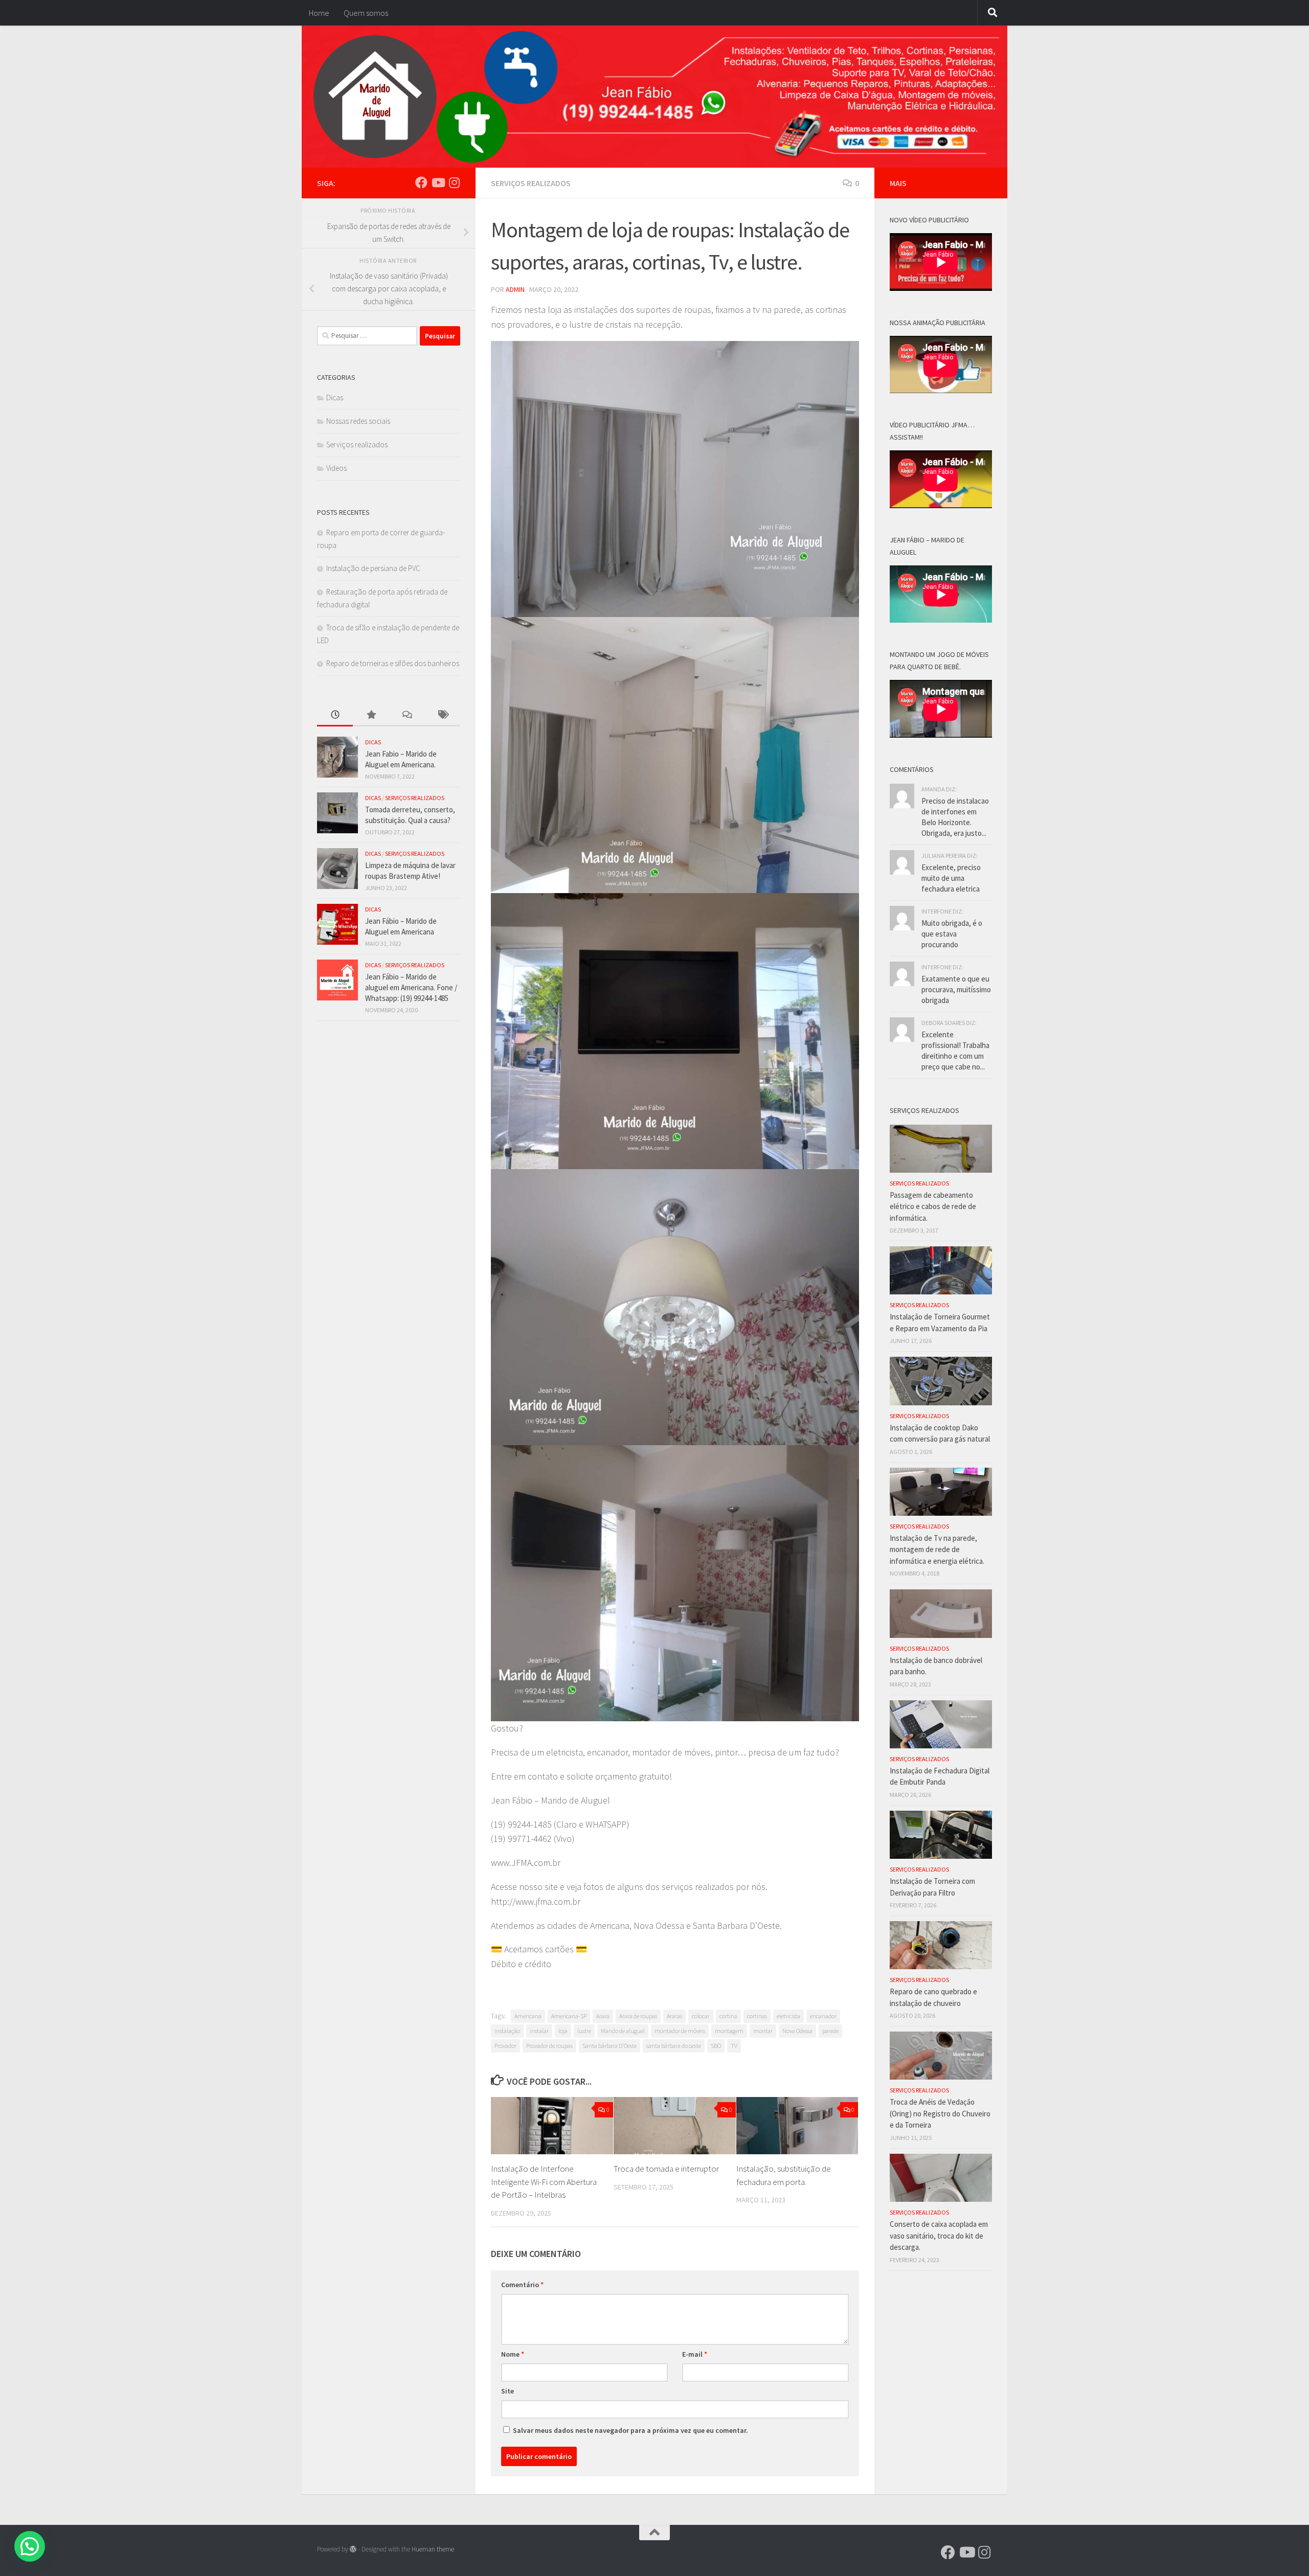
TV (734, 2046)
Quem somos (366, 13)
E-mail (695, 2354)
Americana (528, 2016)
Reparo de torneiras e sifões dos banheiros (393, 663)
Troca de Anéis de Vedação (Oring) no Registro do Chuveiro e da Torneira (940, 2113)
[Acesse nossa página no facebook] (421, 183)
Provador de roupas (549, 2046)
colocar (701, 2016)
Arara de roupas (638, 2016)
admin (515, 289)
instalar (539, 2031)
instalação (507, 2031)
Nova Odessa (797, 2031)
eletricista (788, 2016)
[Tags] (442, 715)
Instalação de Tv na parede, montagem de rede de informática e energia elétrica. (937, 1549)
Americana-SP (569, 2016)
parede (830, 2031)
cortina (728, 2016)
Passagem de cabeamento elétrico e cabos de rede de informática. (933, 1206)
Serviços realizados (531, 183)
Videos (336, 468)
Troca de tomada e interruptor (666, 2169)
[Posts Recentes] (335, 715)
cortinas (757, 2016)
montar (763, 2031)
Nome (513, 2354)
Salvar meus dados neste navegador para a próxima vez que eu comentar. (630, 2430)
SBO (716, 2046)
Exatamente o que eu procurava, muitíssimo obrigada (956, 989)
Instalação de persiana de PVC (373, 568)
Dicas (335, 397)
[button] (30, 2546)
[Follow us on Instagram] (454, 183)
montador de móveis (680, 2031)
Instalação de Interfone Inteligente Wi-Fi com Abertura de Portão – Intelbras (544, 2182)
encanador (823, 2016)
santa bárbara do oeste (674, 2046)
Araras (674, 2016)
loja (563, 2031)
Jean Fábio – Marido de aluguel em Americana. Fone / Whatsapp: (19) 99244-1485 (411, 987)
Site (507, 2391)
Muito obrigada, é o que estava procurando (952, 934)
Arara (603, 2016)
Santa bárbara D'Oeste (610, 2046)
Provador (505, 2046)
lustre (584, 2031)
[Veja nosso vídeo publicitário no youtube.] (438, 183)
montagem (729, 2031)
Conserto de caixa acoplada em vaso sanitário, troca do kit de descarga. (939, 2236)
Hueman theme (433, 2549)
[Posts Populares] (371, 715)
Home (319, 13)
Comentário (522, 2285)
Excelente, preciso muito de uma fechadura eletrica (951, 878)
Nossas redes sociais (358, 421)
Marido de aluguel (623, 2031)
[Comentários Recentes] (407, 715)
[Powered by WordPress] (353, 2549)
